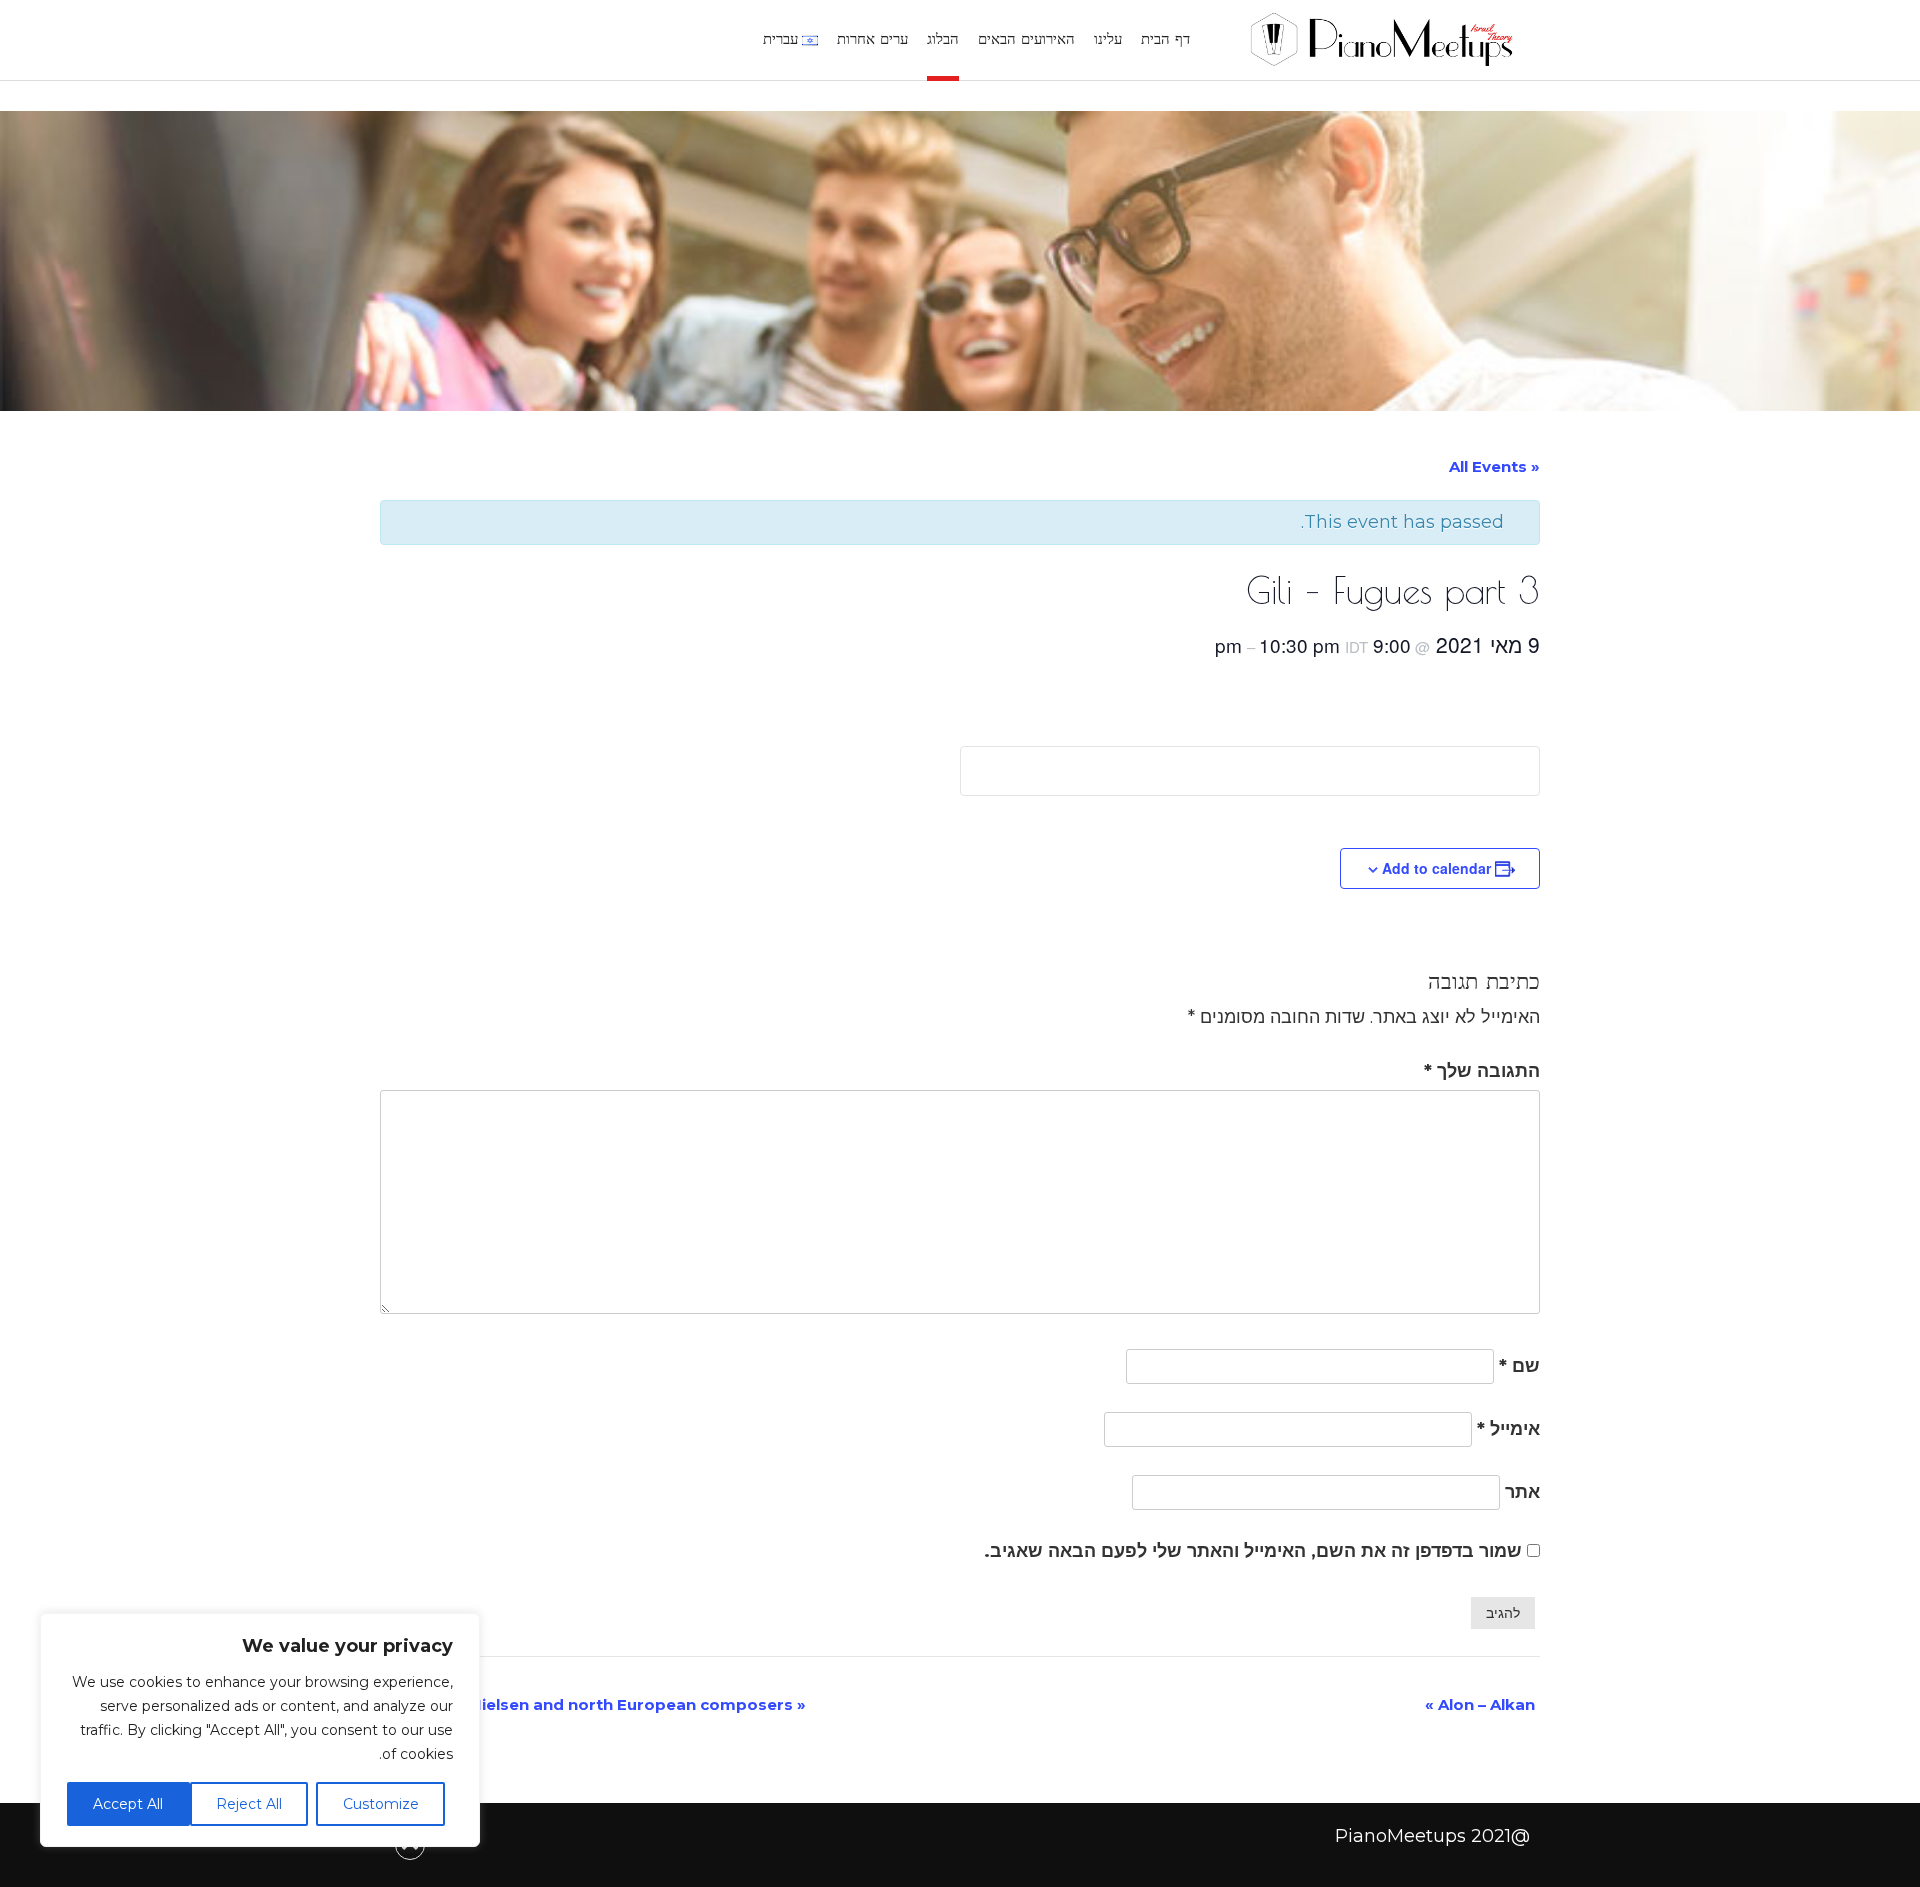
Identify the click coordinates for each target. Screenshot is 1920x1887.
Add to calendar (1436, 868)
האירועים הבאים (1026, 38)
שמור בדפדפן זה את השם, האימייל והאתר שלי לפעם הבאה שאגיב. (1253, 1551)
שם (1519, 1366)
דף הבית (1165, 38)
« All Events (1494, 466)
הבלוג (943, 38)
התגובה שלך (1482, 1071)
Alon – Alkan (1480, 1704)
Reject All (249, 1804)
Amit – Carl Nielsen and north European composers (593, 1704)
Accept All (128, 1804)
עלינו (1108, 38)
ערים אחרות (872, 38)
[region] (260, 1730)
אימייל (1508, 1429)
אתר (1522, 1492)
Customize (381, 1804)
